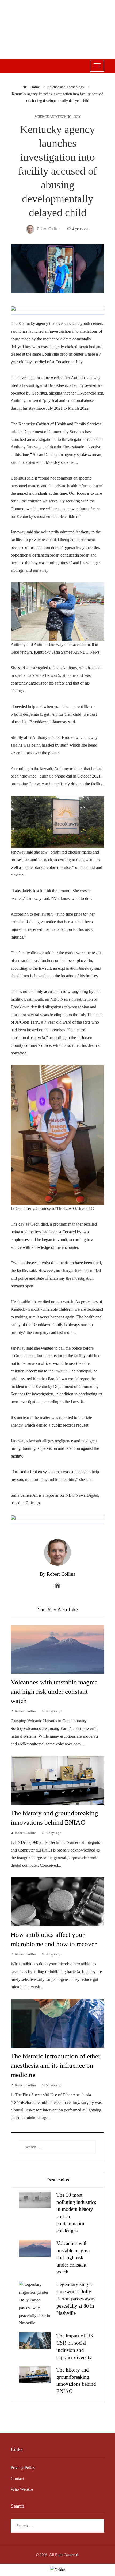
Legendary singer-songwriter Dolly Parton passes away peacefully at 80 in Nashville (76, 2299)
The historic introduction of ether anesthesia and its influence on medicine (55, 2065)
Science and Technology (58, 117)
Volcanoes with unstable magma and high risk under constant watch (54, 1691)
